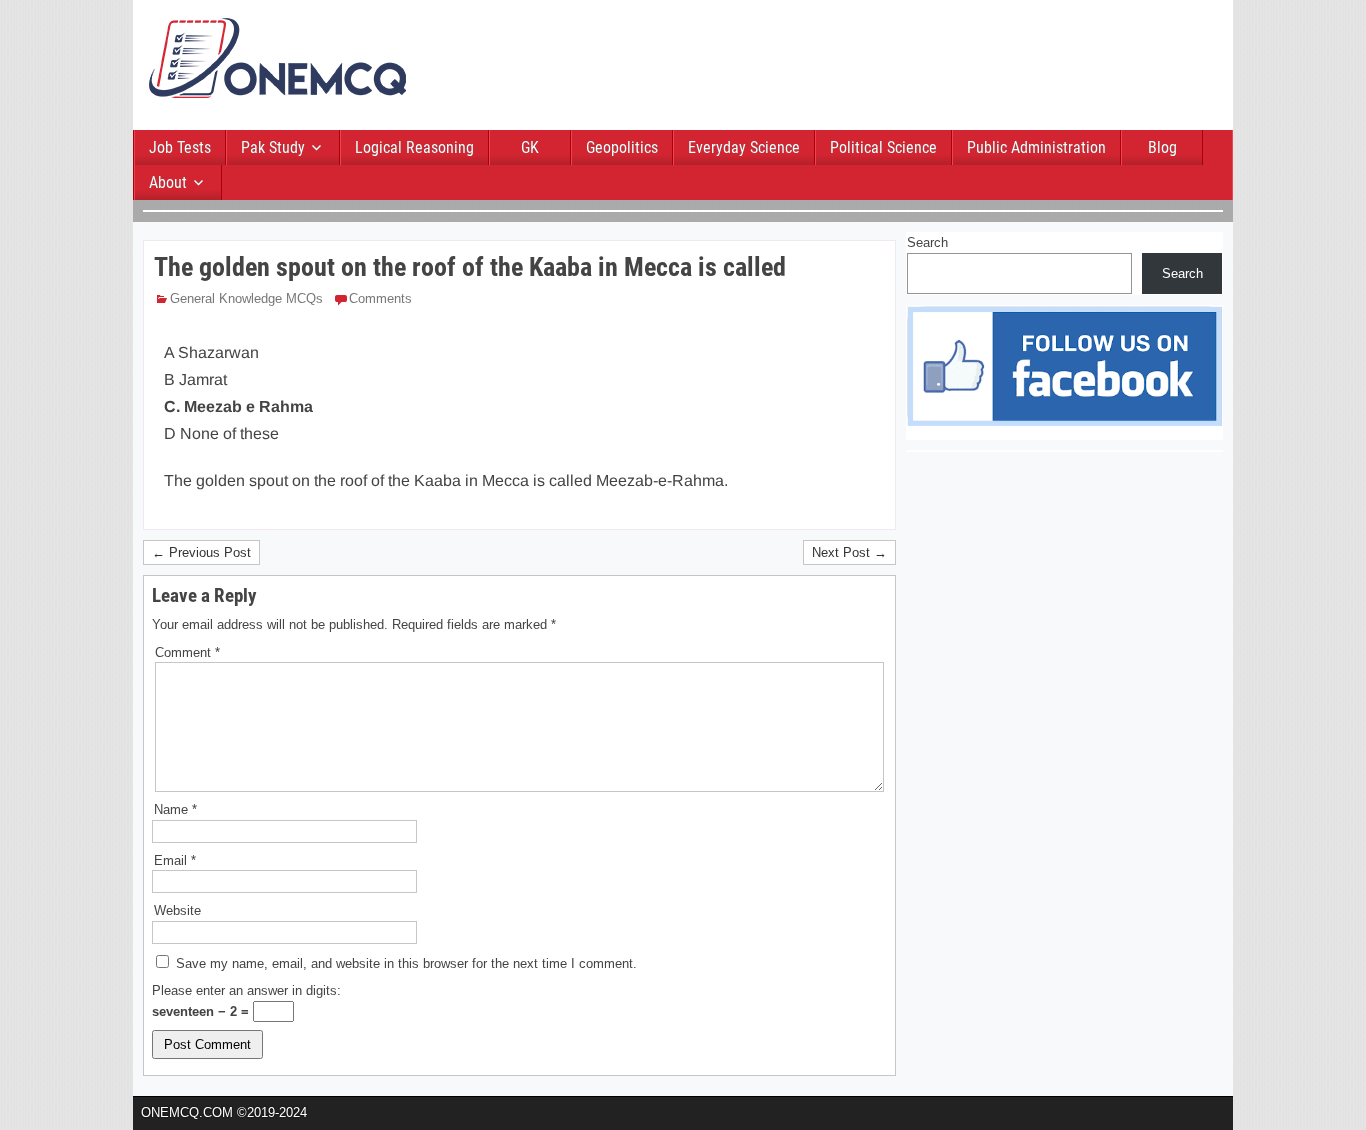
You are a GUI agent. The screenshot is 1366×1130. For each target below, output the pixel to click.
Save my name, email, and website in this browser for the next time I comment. (406, 963)
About (168, 182)
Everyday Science (744, 147)
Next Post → (849, 552)
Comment (187, 652)
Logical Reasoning (414, 147)
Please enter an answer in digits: (246, 990)
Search (927, 242)
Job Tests (180, 147)
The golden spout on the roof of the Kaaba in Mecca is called (470, 267)
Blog (1162, 147)
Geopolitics (622, 147)
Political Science (883, 147)
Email (175, 860)
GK (530, 147)
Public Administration (1036, 147)
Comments (380, 298)
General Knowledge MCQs (246, 298)
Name (175, 809)
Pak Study (273, 147)
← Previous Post (201, 552)
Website (177, 910)
